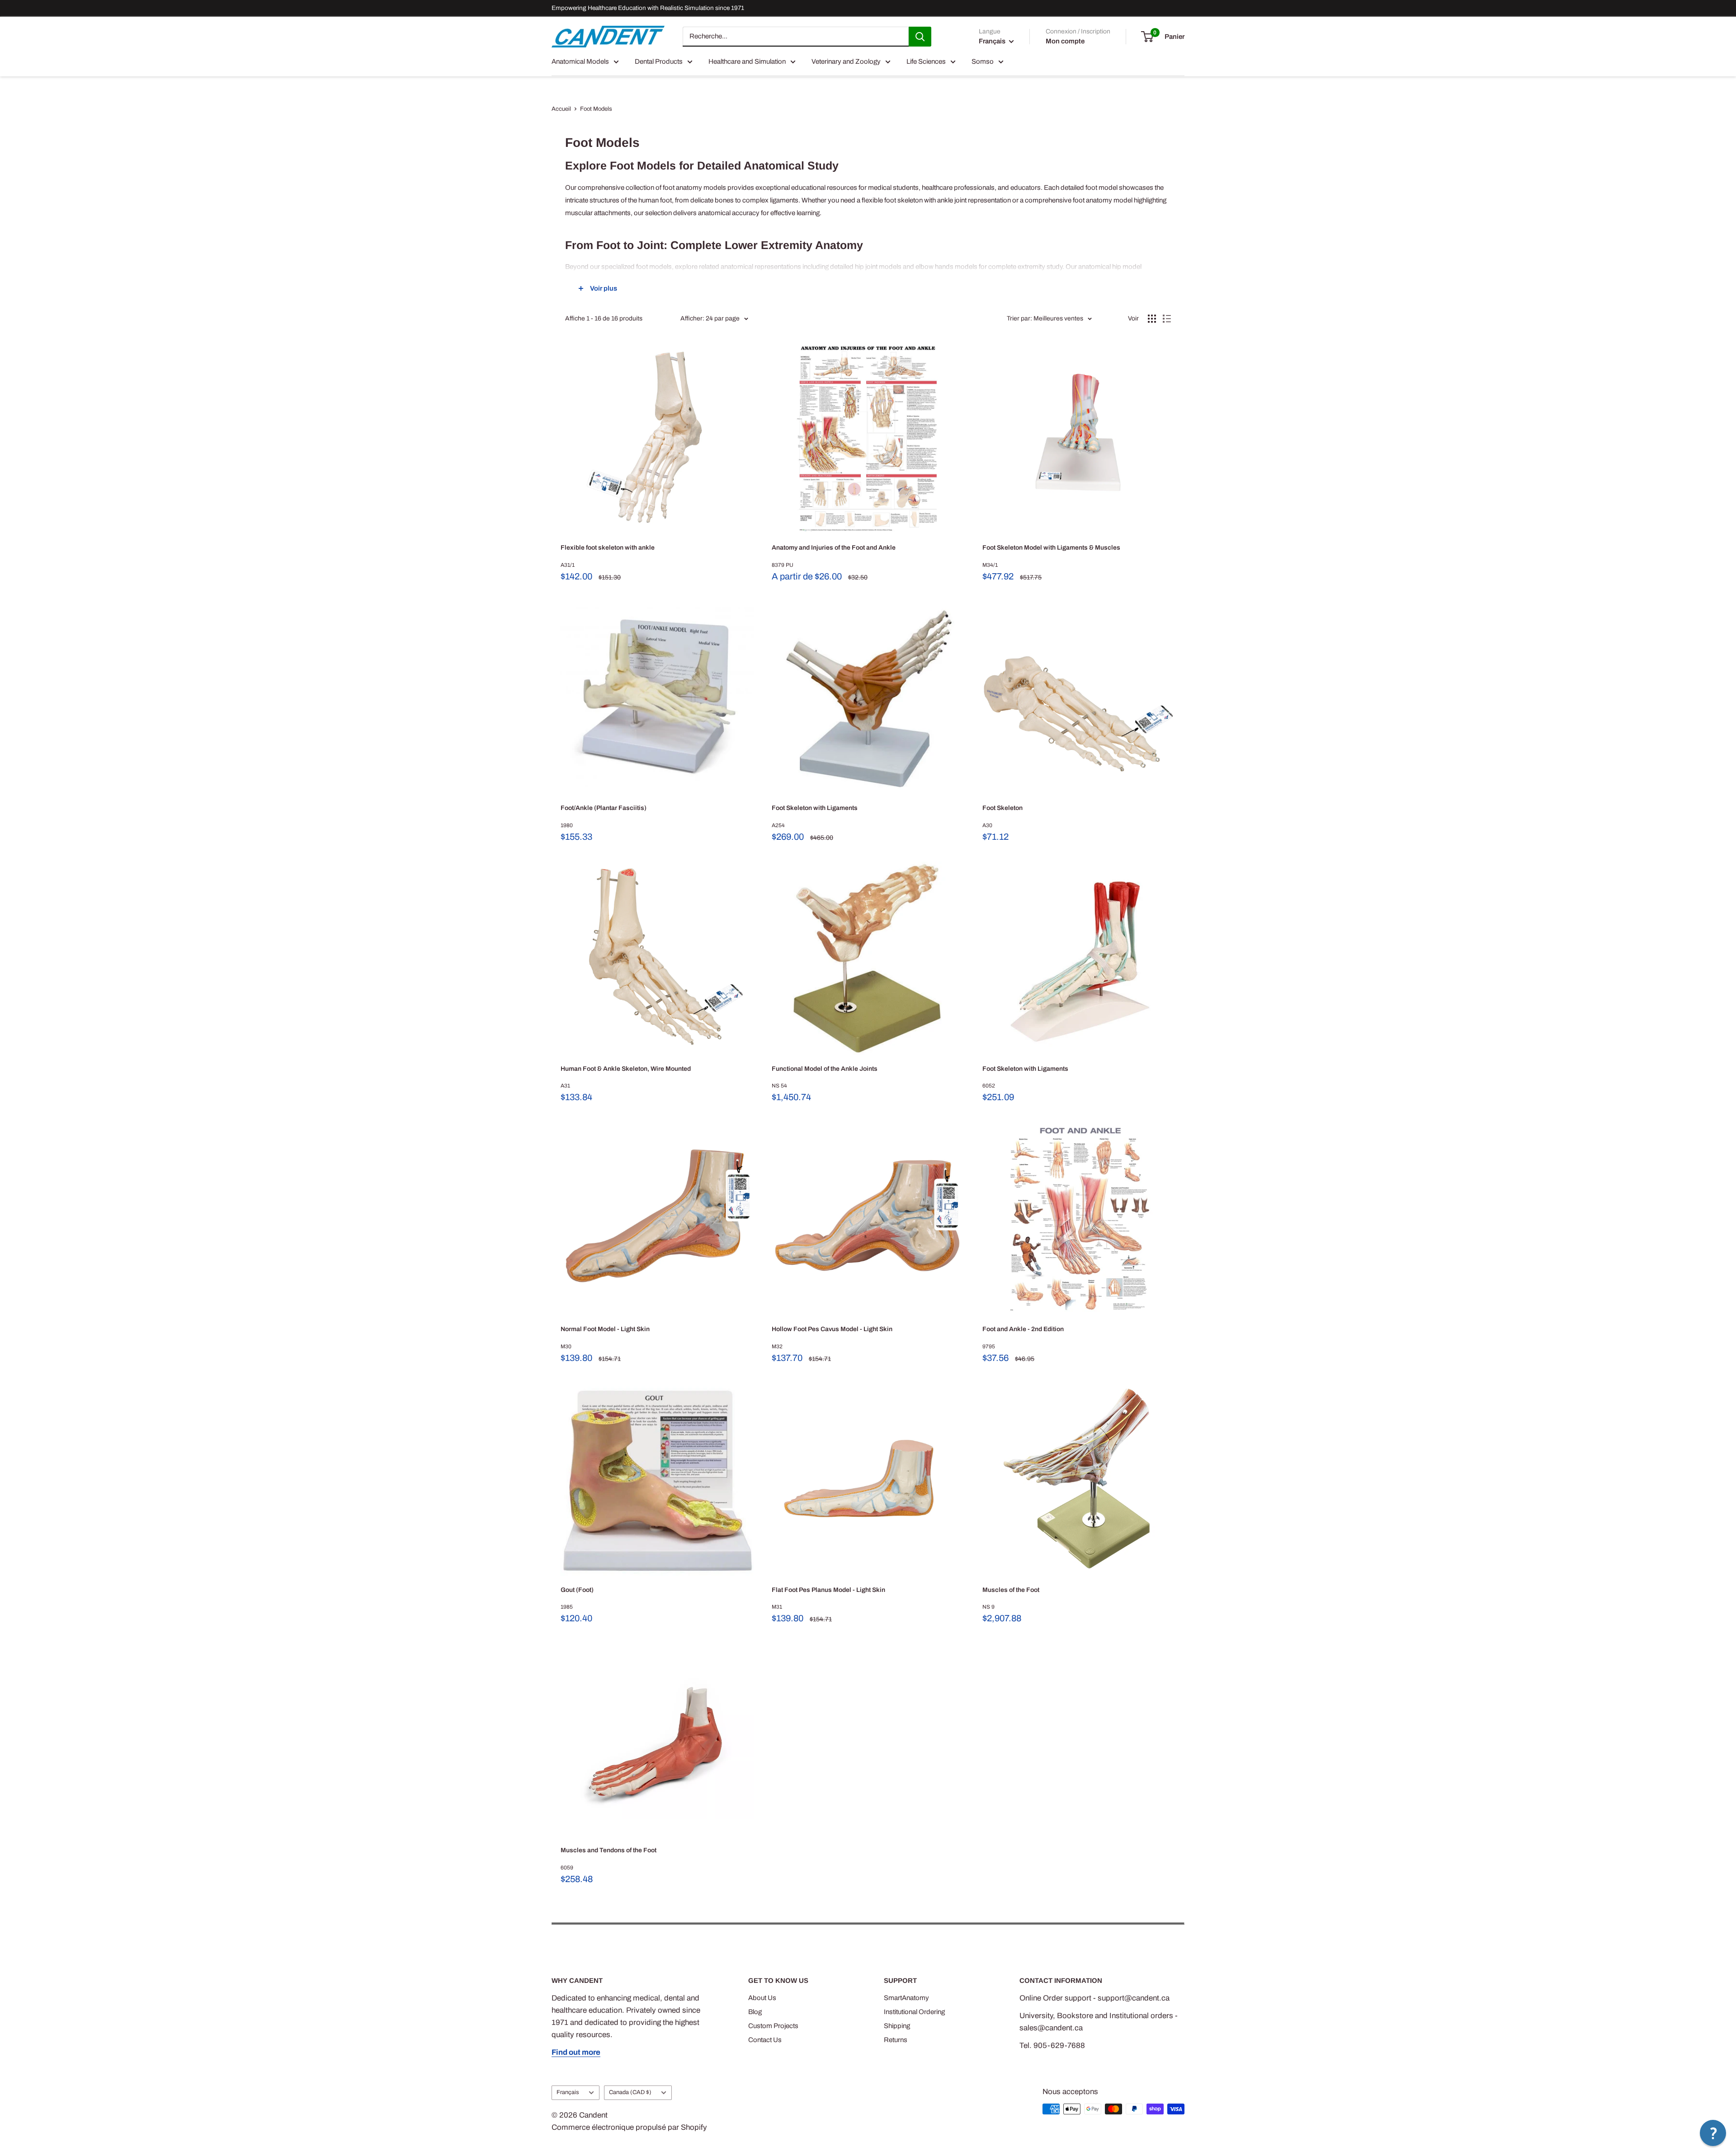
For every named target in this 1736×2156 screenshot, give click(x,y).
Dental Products (659, 61)
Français (568, 2092)
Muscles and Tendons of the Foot (609, 1850)
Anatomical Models (580, 61)
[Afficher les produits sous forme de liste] (1167, 319)
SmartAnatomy (906, 1998)
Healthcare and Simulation (747, 61)
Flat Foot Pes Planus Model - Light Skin (828, 1590)
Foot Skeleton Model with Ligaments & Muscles (1051, 548)
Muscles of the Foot (1011, 1590)
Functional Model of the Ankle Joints (825, 1069)
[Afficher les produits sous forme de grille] (1152, 319)
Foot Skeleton (1002, 808)
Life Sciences (926, 61)
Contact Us (765, 2040)
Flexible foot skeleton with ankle (608, 548)
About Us (762, 1998)
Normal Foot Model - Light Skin (605, 1329)
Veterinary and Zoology (846, 61)
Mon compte (1065, 41)
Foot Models (596, 109)
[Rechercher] (920, 37)
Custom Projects (773, 2026)
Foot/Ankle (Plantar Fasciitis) (604, 808)
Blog (755, 2012)
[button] (1713, 2133)
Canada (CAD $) (630, 2092)
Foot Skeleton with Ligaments (815, 808)
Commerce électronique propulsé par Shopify (629, 2127)
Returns (896, 2040)
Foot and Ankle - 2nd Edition (1023, 1329)
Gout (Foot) (577, 1590)
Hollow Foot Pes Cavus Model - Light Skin (832, 1329)
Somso (983, 61)
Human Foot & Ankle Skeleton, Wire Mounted (626, 1069)
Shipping (897, 2026)
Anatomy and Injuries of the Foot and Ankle (834, 548)
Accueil (561, 109)
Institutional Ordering (914, 2012)
